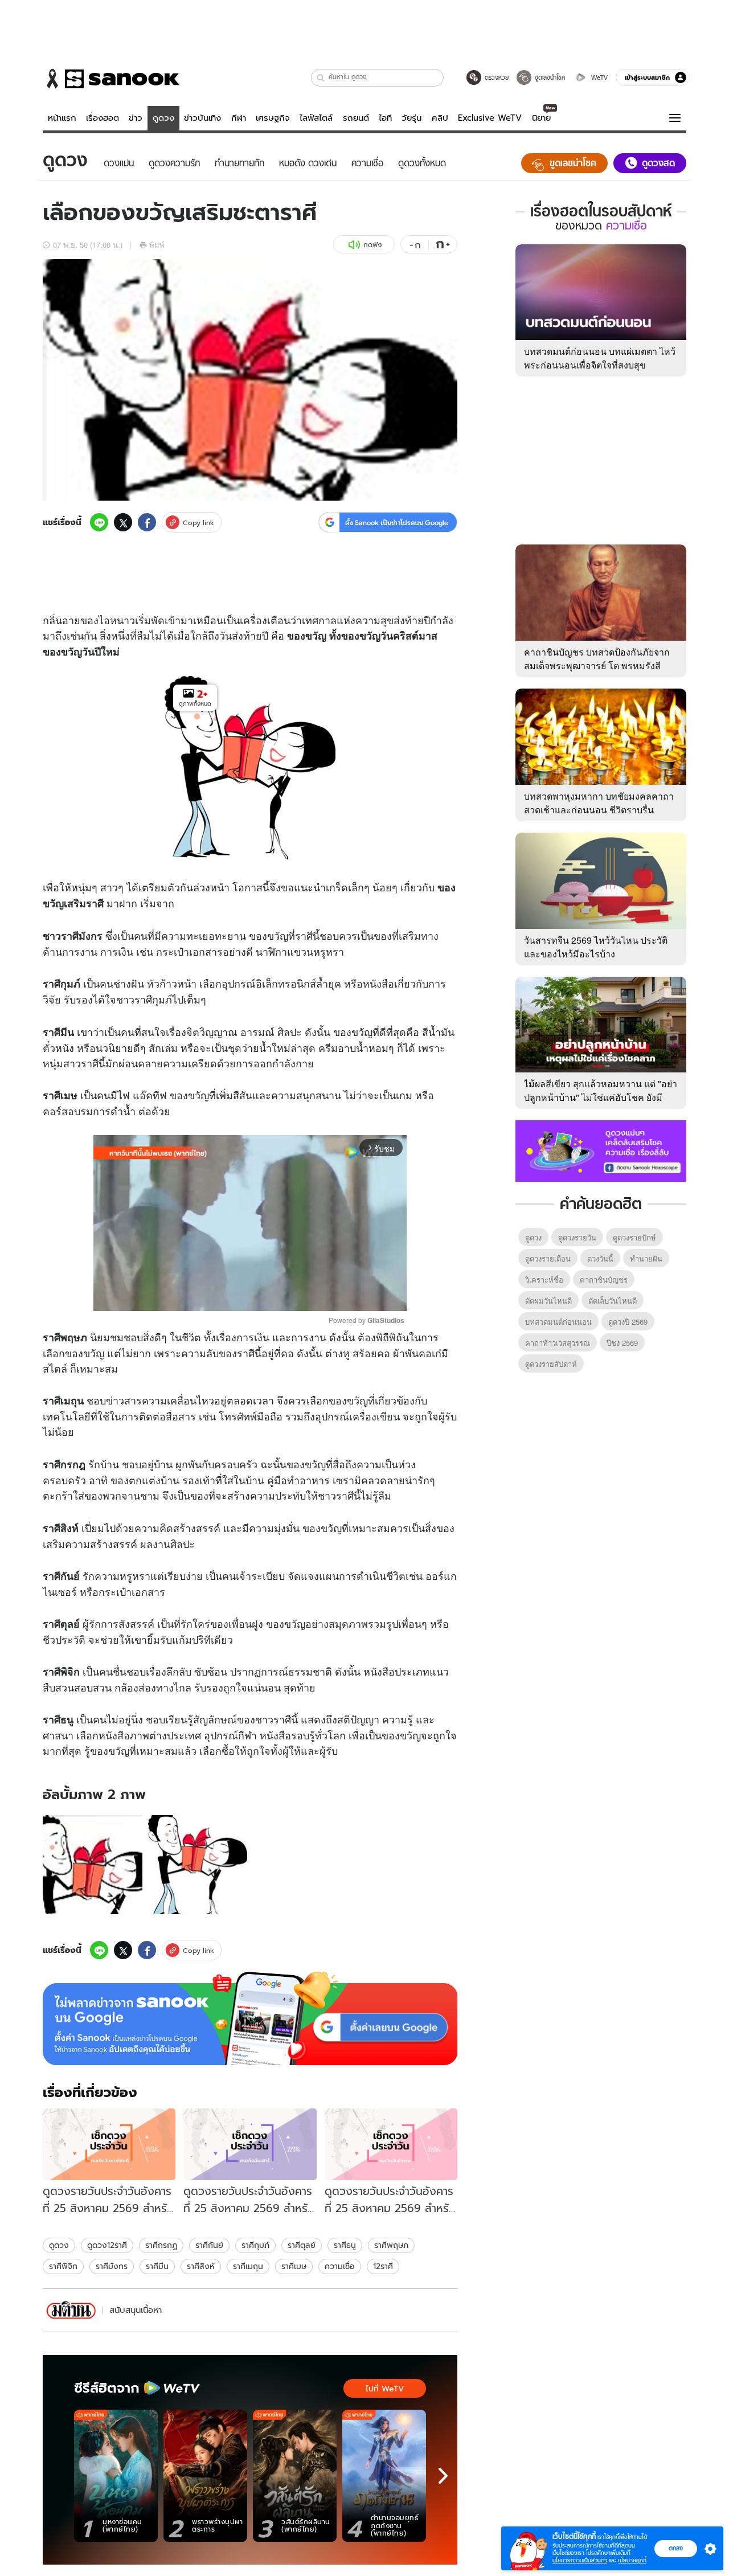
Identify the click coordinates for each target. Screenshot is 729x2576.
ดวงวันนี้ (600, 1258)
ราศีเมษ (294, 2266)
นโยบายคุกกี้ (632, 2560)
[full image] (93, 1865)
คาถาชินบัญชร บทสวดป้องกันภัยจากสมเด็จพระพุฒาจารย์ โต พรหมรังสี (597, 659)
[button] (321, 78)
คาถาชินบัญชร (604, 1279)
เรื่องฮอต (103, 118)
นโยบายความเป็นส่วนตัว (580, 2560)
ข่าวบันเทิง (202, 118)
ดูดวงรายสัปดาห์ (551, 1364)
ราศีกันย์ (209, 2245)
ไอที (385, 118)
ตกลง (676, 2548)
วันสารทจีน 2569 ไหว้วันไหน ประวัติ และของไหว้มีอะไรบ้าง (596, 947)
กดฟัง (372, 245)
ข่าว (136, 118)
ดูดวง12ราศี (107, 2245)
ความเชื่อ (340, 2266)
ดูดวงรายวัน (577, 1237)
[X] (123, 522)
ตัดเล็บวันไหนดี (613, 1301)
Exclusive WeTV (490, 118)
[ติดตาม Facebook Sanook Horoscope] (601, 1150)
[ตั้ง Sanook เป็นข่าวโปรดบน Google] (250, 2018)
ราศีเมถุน (248, 2266)
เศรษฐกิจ (273, 118)
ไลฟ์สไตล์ (316, 118)
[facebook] (147, 522)
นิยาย (541, 118)
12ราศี (383, 2266)
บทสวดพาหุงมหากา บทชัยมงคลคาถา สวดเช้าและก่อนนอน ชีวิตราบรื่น (599, 803)
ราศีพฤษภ (391, 2245)
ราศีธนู (345, 2245)
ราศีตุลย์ (302, 2245)
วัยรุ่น (411, 118)
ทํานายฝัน (646, 1258)
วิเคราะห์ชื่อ (544, 1279)
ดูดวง (163, 118)
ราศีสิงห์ (201, 2266)
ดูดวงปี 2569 (628, 1322)
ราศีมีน (157, 2266)
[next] (443, 2476)
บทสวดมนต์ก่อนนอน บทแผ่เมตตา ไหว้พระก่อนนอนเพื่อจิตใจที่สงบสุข (600, 358)
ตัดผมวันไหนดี (548, 1301)
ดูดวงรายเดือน (548, 1258)
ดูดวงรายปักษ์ (634, 1237)
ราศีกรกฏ (161, 2245)
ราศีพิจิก (63, 2266)
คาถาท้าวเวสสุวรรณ (558, 1343)
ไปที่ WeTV (385, 2389)
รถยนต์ (356, 118)
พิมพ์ (157, 245)
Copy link (198, 523)
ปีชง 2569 (622, 1343)
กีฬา (239, 118)
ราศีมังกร (112, 2266)
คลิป (440, 118)
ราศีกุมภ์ (255, 2245)
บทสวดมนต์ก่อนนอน (558, 1322)
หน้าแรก (62, 118)
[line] (99, 522)
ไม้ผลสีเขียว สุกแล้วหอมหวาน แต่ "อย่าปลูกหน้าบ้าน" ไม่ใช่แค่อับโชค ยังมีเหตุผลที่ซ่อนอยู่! (601, 1097)
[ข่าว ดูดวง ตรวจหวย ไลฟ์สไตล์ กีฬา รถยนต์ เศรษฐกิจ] (111, 79)
